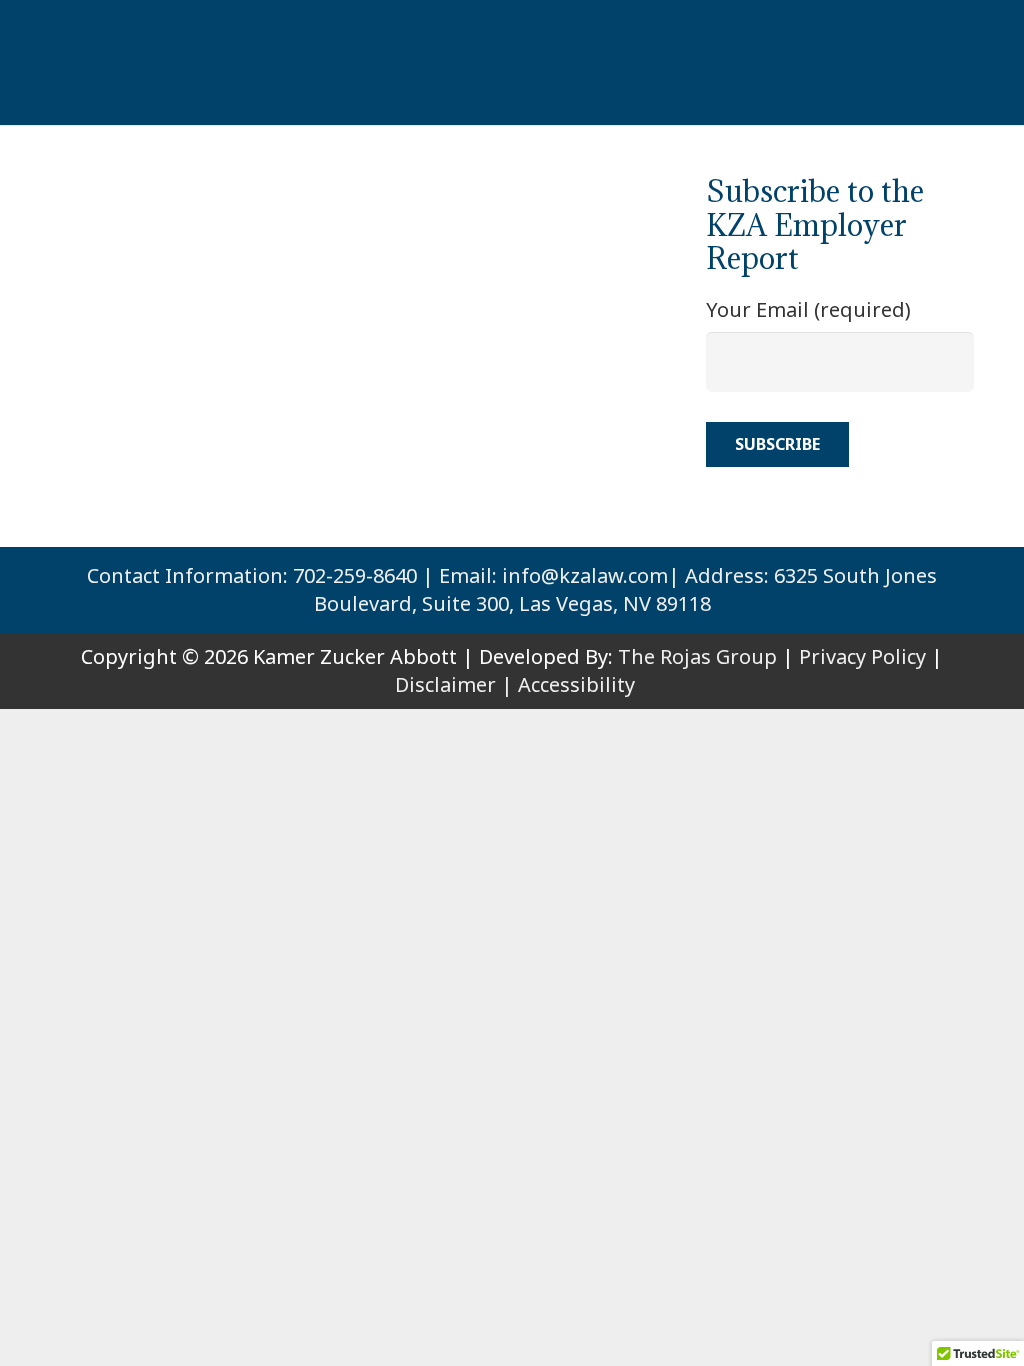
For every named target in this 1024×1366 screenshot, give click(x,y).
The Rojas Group (697, 656)
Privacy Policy (862, 656)
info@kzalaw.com (585, 575)
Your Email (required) (808, 309)
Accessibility (576, 684)
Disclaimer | (454, 684)
